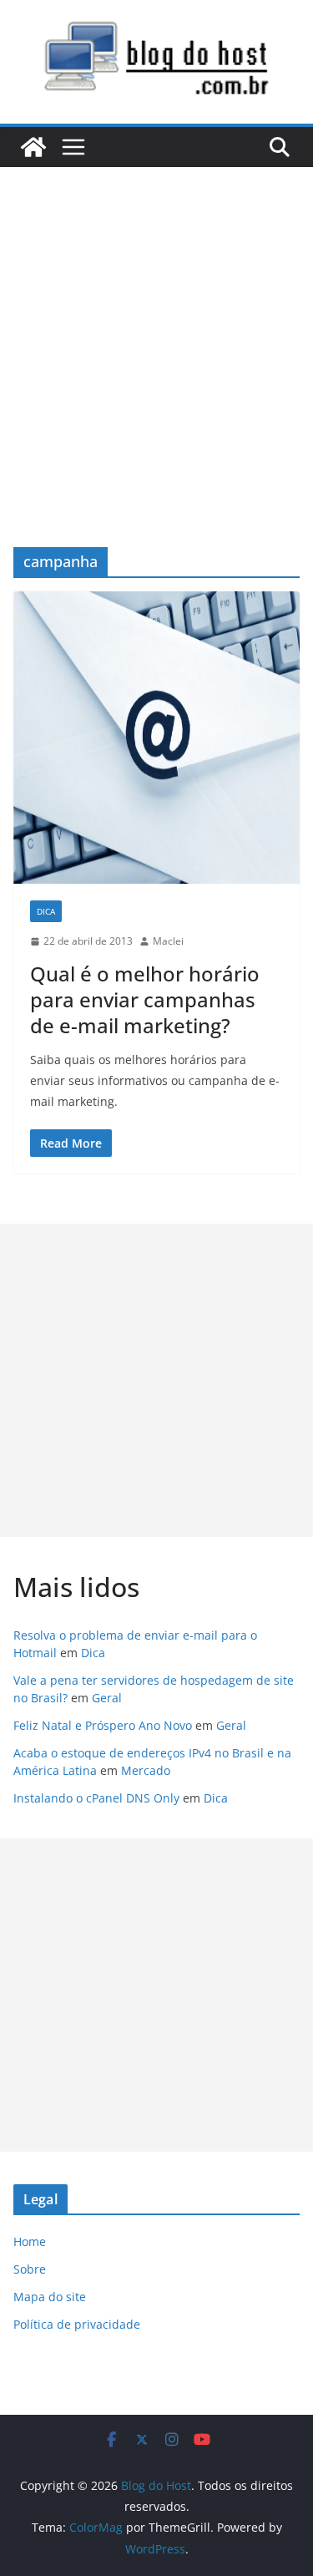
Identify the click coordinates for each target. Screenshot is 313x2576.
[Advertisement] (156, 332)
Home (30, 2241)
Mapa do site (50, 2297)
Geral (107, 1698)
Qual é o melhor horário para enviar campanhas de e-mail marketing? (145, 999)
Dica (46, 911)
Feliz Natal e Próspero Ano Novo (103, 1725)
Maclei (168, 941)
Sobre (30, 2269)
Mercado (146, 1770)
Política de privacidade (77, 2324)
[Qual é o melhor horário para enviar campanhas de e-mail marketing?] (156, 738)
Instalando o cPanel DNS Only (96, 1798)
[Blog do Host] (33, 147)
